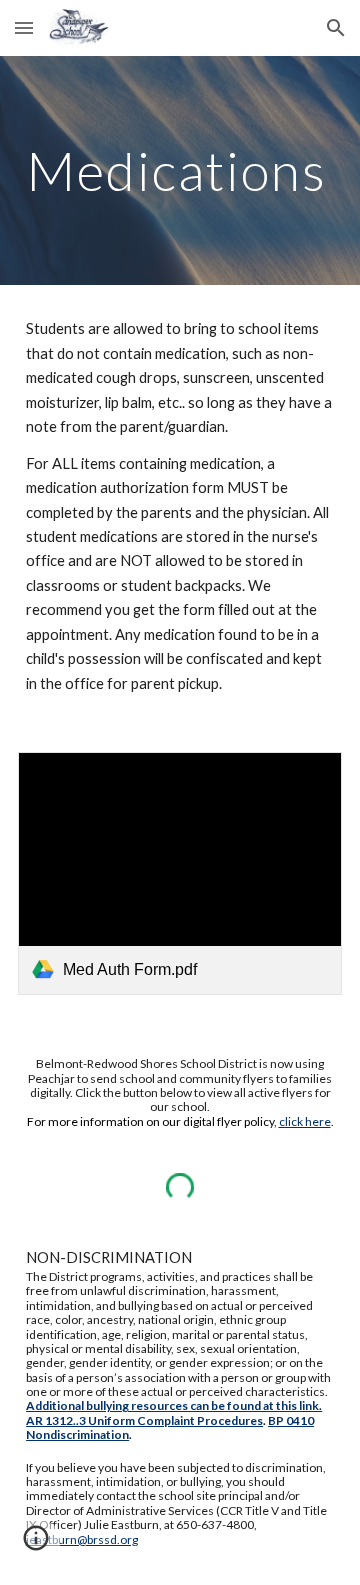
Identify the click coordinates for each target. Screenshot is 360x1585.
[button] (24, 27)
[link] (180, 873)
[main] (180, 170)
